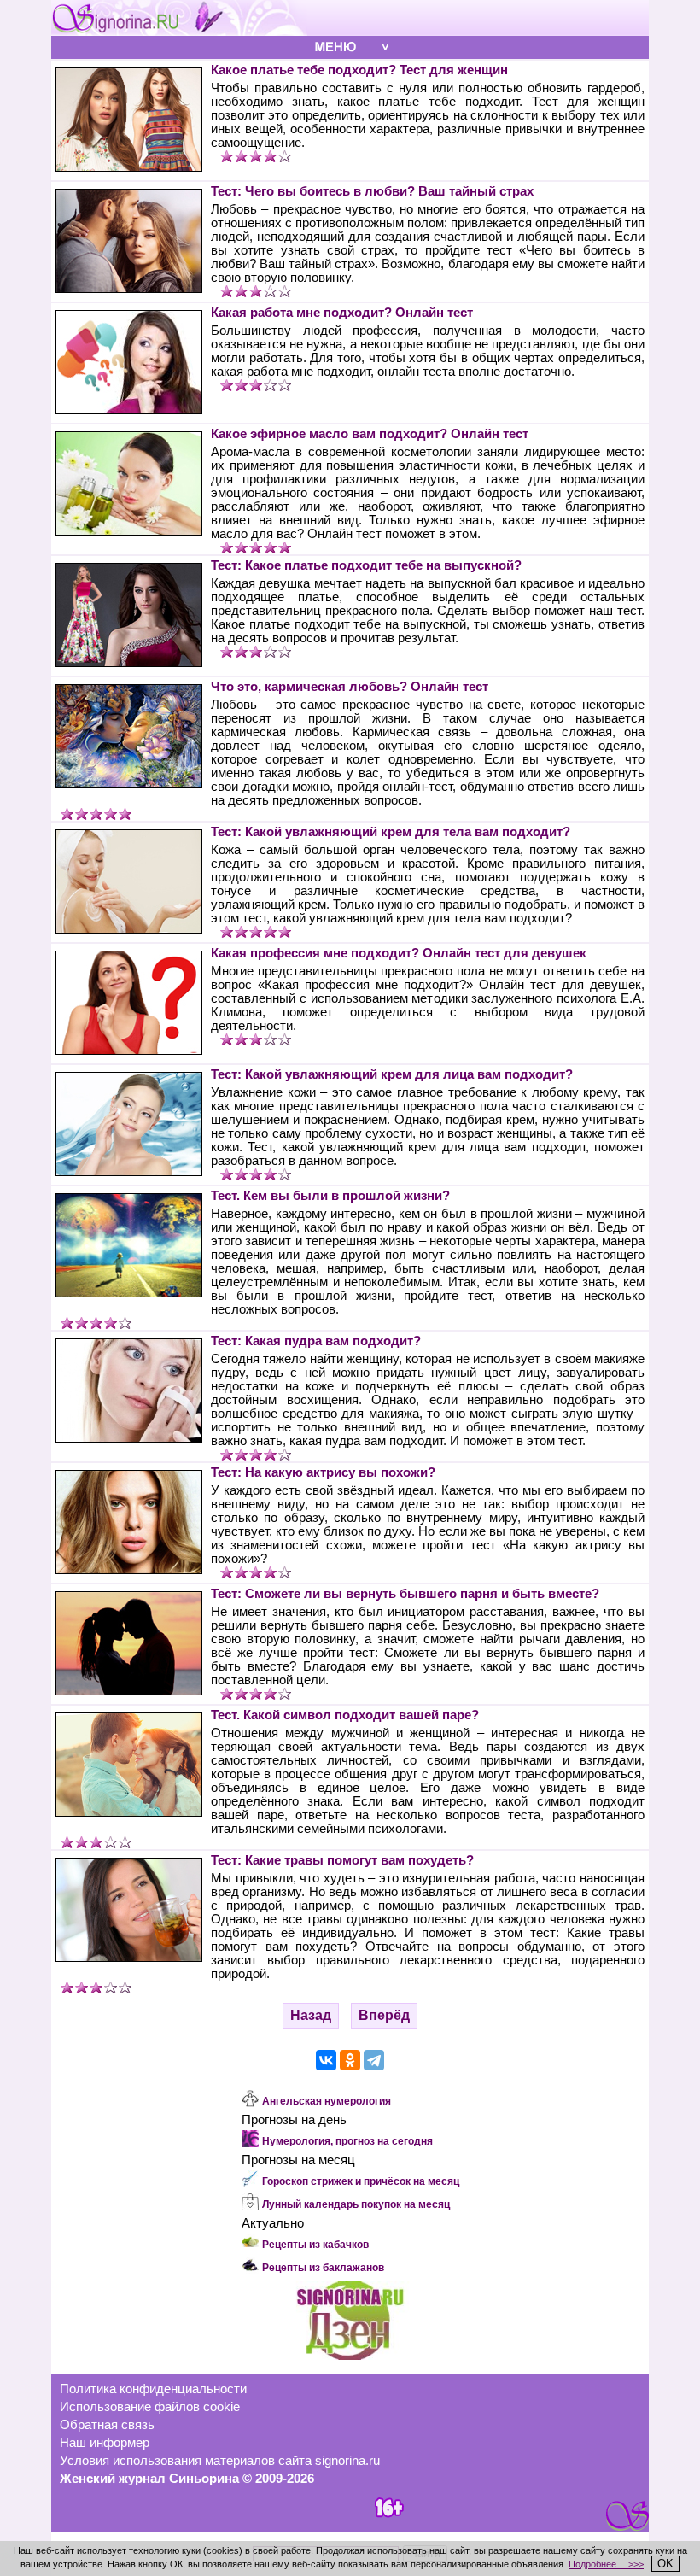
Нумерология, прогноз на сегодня (347, 2141)
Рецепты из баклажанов (323, 2268)
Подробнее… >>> (606, 2564)
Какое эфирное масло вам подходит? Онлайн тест (370, 434)
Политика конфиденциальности (153, 2389)
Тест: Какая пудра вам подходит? (316, 1341)
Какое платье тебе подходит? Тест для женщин (359, 70)
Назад (311, 2015)
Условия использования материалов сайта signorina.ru (220, 2461)
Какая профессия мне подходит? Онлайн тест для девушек (399, 953)
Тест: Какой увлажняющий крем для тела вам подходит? (391, 832)
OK (665, 2564)
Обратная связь (107, 2425)
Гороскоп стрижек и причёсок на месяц (361, 2181)
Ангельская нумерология (327, 2101)
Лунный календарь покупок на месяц (356, 2204)
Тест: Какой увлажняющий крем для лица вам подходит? (392, 1074)
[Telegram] (374, 2060)
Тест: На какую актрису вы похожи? (323, 1472)
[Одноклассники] (350, 2060)
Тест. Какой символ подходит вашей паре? (345, 1715)
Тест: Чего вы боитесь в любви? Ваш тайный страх (372, 191)
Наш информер (105, 2443)
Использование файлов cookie (150, 2407)
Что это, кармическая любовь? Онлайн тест (350, 687)
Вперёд (384, 2015)
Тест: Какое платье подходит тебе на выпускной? (366, 565)
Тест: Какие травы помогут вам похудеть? (342, 1860)
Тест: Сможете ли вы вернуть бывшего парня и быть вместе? (405, 1594)
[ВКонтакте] (326, 2060)
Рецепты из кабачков (315, 2245)
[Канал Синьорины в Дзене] (350, 2356)
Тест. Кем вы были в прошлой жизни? (330, 1196)
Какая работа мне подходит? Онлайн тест (342, 313)
